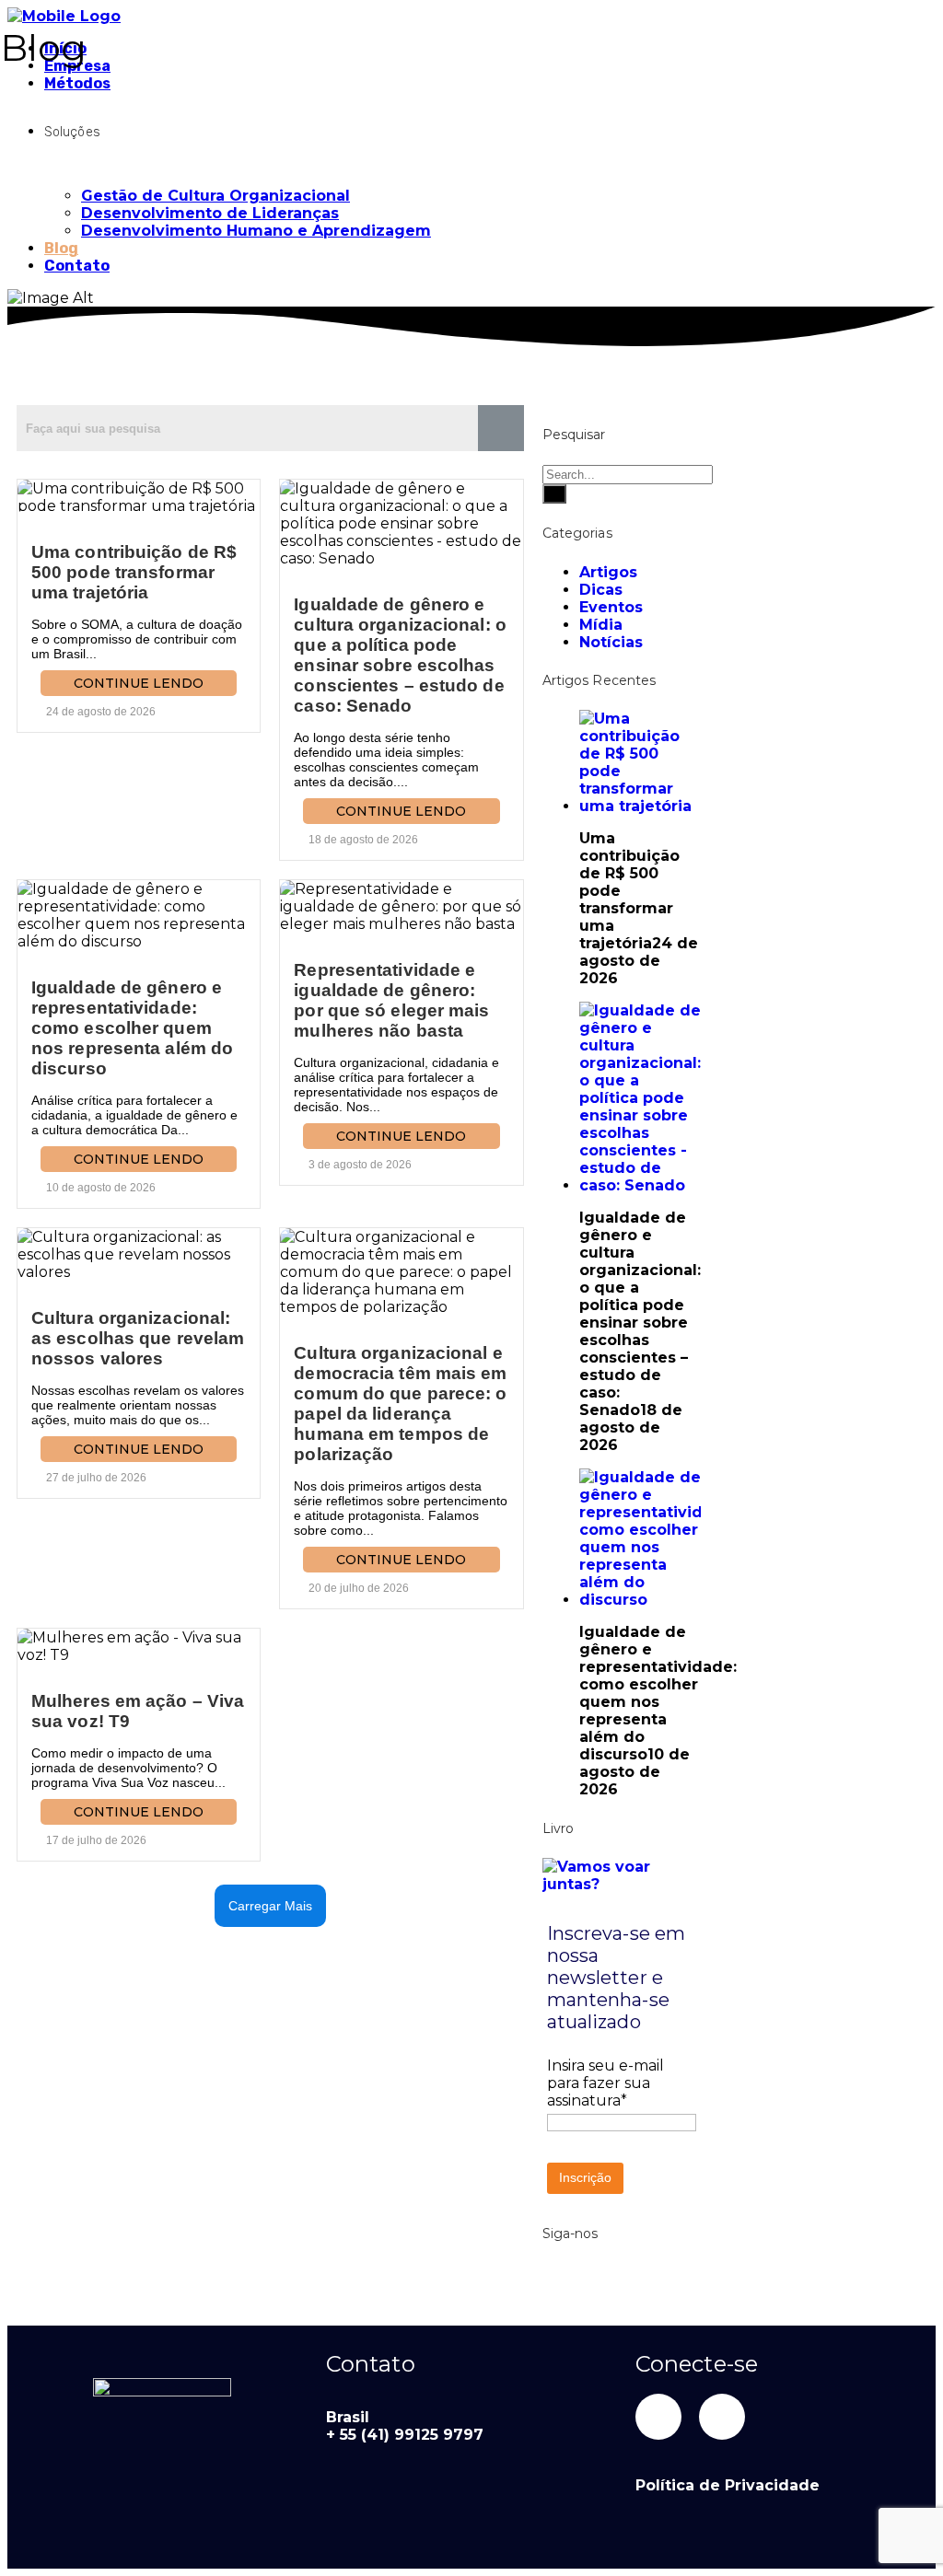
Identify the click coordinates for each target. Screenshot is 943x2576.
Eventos (611, 607)
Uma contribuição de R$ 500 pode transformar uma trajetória (134, 572)
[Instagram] (722, 2417)
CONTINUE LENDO (139, 683)
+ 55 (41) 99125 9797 (405, 2435)
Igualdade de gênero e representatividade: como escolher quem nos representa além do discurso (132, 1028)
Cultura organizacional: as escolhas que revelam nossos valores (138, 1338)
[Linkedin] (658, 2417)
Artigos (608, 572)
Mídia (601, 625)
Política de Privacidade (728, 2485)
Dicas (601, 590)
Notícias (611, 642)
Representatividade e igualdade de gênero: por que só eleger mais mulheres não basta (391, 1000)
